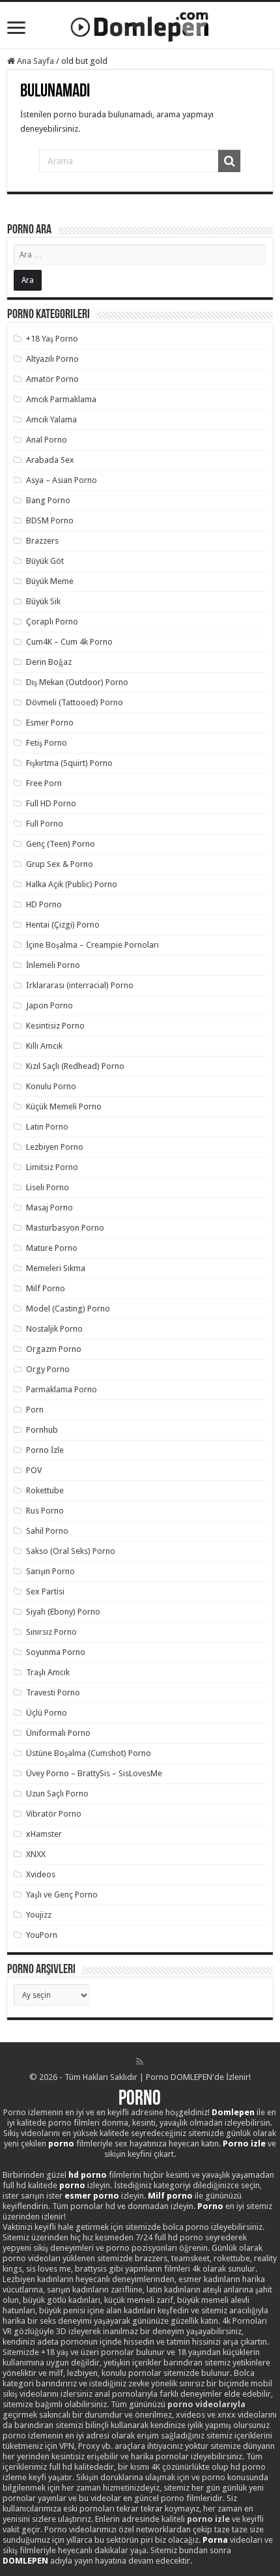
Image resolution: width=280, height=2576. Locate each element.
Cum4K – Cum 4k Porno (69, 642)
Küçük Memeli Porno (64, 1106)
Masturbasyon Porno (65, 1228)
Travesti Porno (53, 1692)
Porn (35, 1410)
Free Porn (44, 783)
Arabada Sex (50, 460)
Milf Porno (46, 1288)
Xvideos (41, 1874)
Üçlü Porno (47, 1713)
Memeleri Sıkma (56, 1268)
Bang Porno (48, 500)
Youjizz (39, 1915)
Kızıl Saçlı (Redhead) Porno (75, 1066)
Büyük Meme (50, 581)
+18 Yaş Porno (52, 339)
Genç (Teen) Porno (61, 844)
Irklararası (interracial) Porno (80, 985)
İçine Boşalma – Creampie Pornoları (92, 945)
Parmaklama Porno (62, 1389)
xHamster (44, 1834)
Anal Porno (47, 440)
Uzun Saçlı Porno (57, 1793)
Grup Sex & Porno (60, 864)
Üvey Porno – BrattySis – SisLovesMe (94, 1773)
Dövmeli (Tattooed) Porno (75, 702)
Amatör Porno (52, 379)
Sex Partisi (45, 1591)
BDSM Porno (50, 520)
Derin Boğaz (49, 662)
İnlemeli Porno (53, 965)
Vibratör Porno (54, 1814)
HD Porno (44, 904)
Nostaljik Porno (54, 1329)
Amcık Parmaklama (61, 399)
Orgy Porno (48, 1369)
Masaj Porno (49, 1207)
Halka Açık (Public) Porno (72, 884)
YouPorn (42, 1935)
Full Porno (45, 824)
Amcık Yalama (51, 419)
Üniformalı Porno (58, 1733)
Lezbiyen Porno (55, 1147)
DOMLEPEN (25, 2561)
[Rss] (140, 2062)
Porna (215, 2540)
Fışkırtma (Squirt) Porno (69, 763)
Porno (140, 2100)
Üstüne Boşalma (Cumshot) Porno (89, 1753)
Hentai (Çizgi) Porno (63, 925)
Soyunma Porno (56, 1652)
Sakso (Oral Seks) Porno (71, 1551)
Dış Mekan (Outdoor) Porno (77, 682)
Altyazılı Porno (52, 359)
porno (61, 2144)
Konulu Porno (51, 1086)
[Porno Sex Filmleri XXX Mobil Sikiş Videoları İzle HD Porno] (140, 24)
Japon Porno (49, 1005)
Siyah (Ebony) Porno (63, 1612)
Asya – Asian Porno (62, 480)
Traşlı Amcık (48, 1672)
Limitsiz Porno (52, 1167)
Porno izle (244, 2144)
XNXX (36, 1854)
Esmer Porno (50, 723)
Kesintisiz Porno (55, 1026)
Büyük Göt (45, 561)
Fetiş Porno (47, 743)
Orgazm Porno (54, 1349)
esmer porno (92, 2196)
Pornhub (42, 1430)
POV (34, 1470)
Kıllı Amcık (44, 1046)
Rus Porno (45, 1511)
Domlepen (233, 2112)
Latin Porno (47, 1127)
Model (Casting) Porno (68, 1309)
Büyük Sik (43, 601)
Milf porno (170, 2196)
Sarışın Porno (50, 1571)
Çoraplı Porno (52, 622)
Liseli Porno (48, 1187)
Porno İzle (45, 1450)
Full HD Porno (51, 803)
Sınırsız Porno (51, 1632)
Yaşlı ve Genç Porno (62, 1895)
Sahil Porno (47, 1531)
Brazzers (42, 541)
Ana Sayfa (35, 61)
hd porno (88, 2175)
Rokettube (45, 1490)
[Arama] (229, 161)
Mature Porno (52, 1248)
